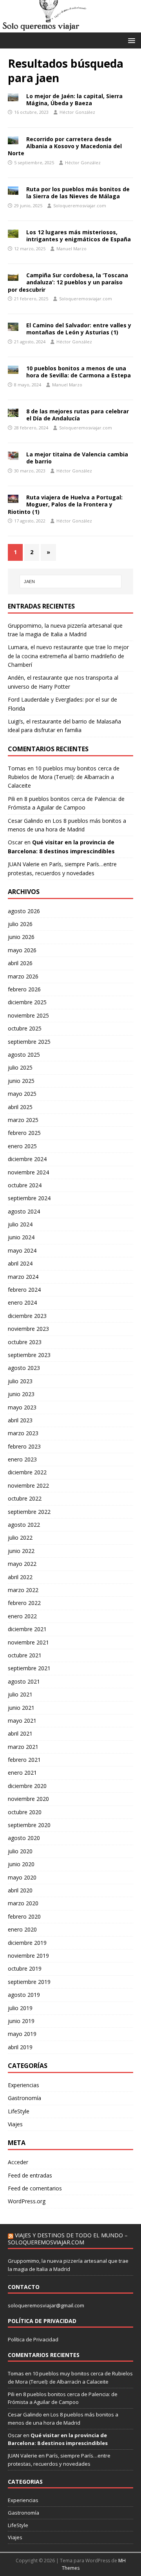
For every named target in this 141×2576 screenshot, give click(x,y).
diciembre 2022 (27, 1472)
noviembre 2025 (28, 1015)
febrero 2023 (24, 1446)
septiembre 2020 (29, 1825)
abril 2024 (20, 1263)
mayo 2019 (22, 2034)
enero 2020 (22, 1929)
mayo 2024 (22, 1250)
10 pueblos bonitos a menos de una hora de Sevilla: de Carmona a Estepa (79, 372)
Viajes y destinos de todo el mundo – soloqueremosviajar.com (68, 2239)
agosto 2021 (24, 1681)
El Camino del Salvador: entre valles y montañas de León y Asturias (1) (79, 329)
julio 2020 (20, 1851)
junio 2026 (21, 937)
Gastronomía (24, 2098)
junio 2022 (21, 1551)
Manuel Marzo (71, 249)
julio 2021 (20, 1694)
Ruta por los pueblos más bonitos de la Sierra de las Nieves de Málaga (78, 193)
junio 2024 (21, 1237)
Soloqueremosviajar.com (80, 206)
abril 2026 (20, 963)
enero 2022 (22, 1616)
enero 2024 (22, 1302)
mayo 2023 (22, 1407)
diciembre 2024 (27, 1159)
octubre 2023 (25, 1342)
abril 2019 (20, 2047)
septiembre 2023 (29, 1355)
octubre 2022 (25, 1498)
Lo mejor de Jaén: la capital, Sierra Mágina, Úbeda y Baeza (74, 100)
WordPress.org (27, 2201)
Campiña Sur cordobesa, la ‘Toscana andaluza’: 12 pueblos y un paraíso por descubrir (68, 282)
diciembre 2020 (27, 1786)
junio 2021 (21, 1708)
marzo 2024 (23, 1277)
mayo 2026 (22, 950)
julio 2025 (20, 1067)
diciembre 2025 (27, 1002)
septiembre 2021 (29, 1668)
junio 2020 (21, 1864)
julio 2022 (20, 1538)
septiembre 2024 (29, 1198)
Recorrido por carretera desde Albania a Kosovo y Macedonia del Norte (65, 146)
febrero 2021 (24, 1760)
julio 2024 (20, 1224)
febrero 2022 (24, 1603)
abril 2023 (20, 1420)
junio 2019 (21, 2021)
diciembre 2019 (27, 1943)
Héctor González (77, 112)
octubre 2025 (25, 1028)
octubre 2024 (25, 1185)
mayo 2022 (22, 1564)
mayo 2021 (22, 1721)
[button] (130, 40)
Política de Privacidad (33, 2339)
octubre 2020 (25, 1812)
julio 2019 (20, 2008)
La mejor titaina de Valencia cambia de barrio (77, 458)
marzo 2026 (23, 976)
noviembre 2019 (28, 1956)
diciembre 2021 (27, 1629)
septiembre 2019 (29, 1982)
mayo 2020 (22, 1877)
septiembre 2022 (29, 1512)
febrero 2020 (24, 1916)
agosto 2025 (24, 1055)
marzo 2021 (23, 1747)
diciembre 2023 (27, 1316)
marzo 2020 (23, 1903)
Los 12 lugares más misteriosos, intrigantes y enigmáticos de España (79, 236)
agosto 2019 (24, 1995)
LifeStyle (19, 2111)
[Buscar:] (70, 582)
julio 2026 (20, 924)
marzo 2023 (23, 1433)
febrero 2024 (24, 1290)
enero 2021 (22, 1773)
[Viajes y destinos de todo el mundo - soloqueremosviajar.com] (70, 28)
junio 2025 (21, 1081)
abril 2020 (20, 1890)
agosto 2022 (24, 1525)
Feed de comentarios (35, 2188)
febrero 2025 (24, 1133)
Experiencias (23, 2085)
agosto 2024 (24, 1211)
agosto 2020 (24, 1838)
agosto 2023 (24, 1368)
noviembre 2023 (28, 1329)
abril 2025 (20, 1107)
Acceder (18, 2162)
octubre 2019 (25, 1968)
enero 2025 (22, 1146)
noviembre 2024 (28, 1172)
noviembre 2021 (28, 1642)
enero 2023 (22, 1459)
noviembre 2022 (28, 1485)
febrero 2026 (24, 989)
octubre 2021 (25, 1655)
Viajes (15, 2124)
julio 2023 (20, 1381)
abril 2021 (20, 1733)
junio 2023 (21, 1394)
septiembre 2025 (29, 1042)
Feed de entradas (30, 2175)
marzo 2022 (23, 1590)
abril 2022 (20, 1577)
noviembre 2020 (28, 1799)
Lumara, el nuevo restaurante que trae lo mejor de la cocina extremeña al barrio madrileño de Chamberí (68, 656)
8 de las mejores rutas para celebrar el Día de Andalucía (78, 415)
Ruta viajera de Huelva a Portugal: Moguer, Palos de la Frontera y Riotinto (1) (65, 504)
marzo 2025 (23, 1120)
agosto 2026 (24, 911)
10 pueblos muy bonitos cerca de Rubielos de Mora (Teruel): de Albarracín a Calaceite (64, 777)
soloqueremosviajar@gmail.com (46, 2305)
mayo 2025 (22, 1094)
